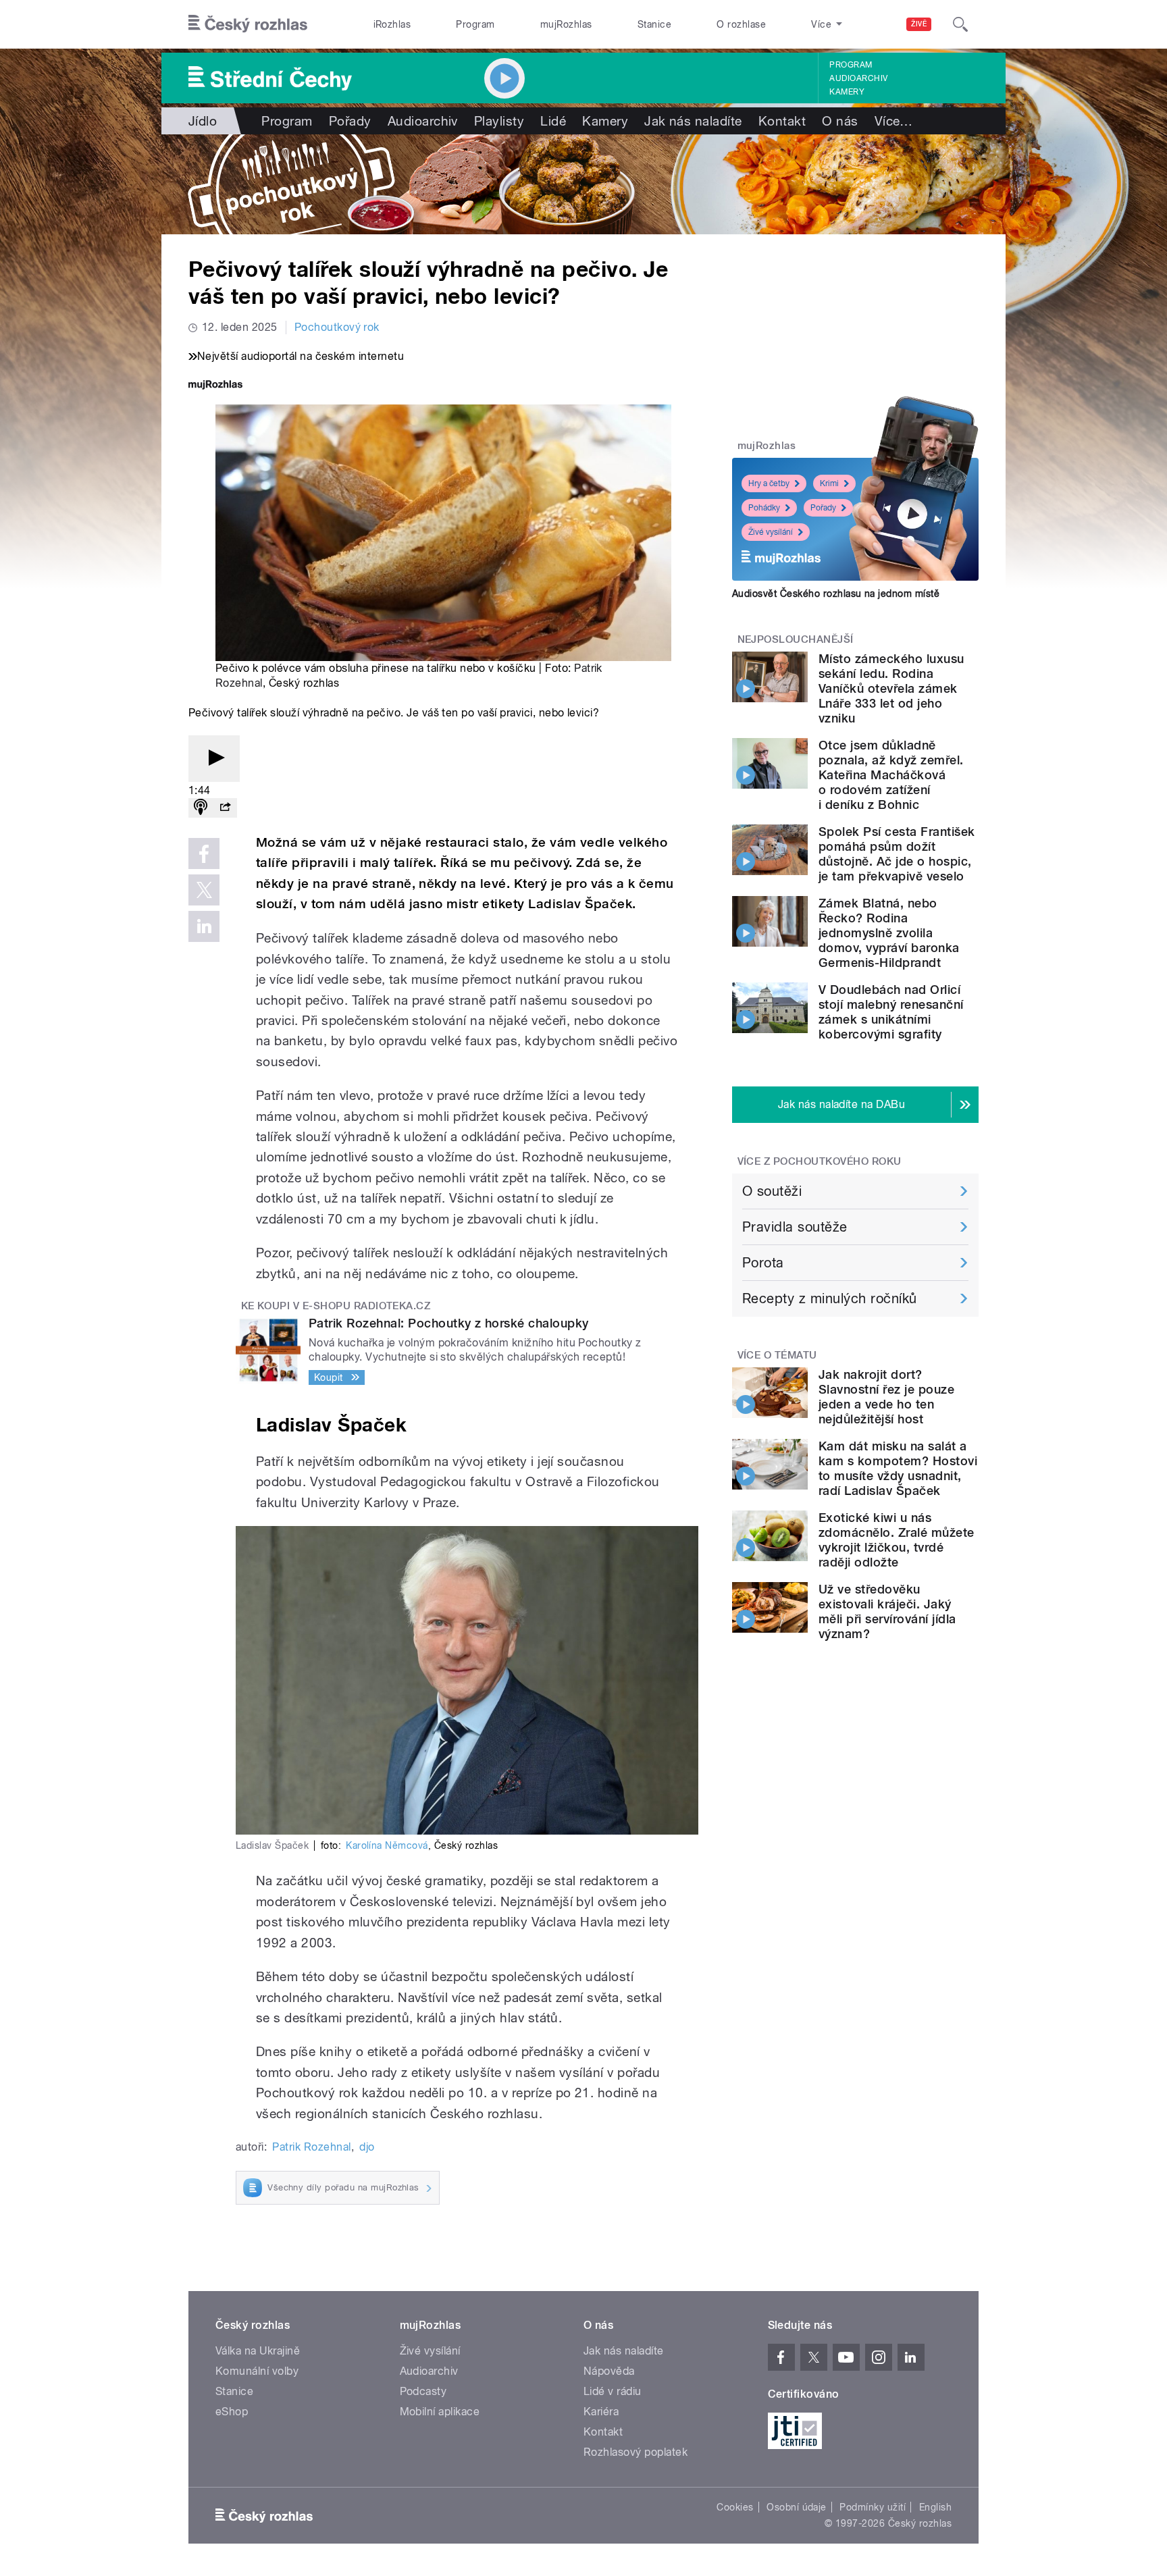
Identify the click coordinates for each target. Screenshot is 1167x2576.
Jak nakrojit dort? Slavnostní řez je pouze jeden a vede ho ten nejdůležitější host (886, 1397)
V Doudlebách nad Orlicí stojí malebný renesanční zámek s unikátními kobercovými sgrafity (891, 1012)
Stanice (654, 24)
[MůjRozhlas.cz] (215, 386)
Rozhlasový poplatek (636, 2452)
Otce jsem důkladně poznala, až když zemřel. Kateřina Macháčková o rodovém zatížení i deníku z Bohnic (891, 775)
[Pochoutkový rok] (583, 184)
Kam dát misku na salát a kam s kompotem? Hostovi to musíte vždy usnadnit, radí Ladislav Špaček (898, 1468)
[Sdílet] (225, 808)
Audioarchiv (858, 78)
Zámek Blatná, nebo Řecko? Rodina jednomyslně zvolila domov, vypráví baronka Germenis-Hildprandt (889, 933)
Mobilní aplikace (440, 2412)
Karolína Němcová (387, 1845)
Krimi (829, 483)
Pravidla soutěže (795, 1227)
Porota (763, 1263)
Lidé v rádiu (613, 2391)
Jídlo (203, 121)
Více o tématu (777, 1355)
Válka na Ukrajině (258, 2351)
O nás (840, 121)
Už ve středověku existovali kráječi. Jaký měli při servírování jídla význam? (887, 1611)
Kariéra (601, 2412)
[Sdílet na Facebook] (204, 853)
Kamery (847, 92)
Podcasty (423, 2391)
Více (894, 121)
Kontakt (782, 121)
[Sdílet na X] (204, 890)
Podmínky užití (873, 2507)
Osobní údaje (797, 2507)
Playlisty (499, 121)
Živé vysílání (771, 532)
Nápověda (609, 2371)
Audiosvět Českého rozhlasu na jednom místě (836, 594)
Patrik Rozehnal (311, 2147)
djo (367, 2147)
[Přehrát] (214, 759)
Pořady (350, 121)
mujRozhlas (566, 24)
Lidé (553, 121)
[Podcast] (201, 808)
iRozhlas (392, 24)
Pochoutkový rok (337, 327)
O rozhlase (741, 24)
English (935, 2507)
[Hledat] (960, 24)
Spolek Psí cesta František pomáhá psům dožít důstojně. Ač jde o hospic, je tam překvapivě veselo (897, 854)
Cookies (735, 2507)
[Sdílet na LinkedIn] (204, 926)
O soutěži (772, 1191)
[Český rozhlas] (248, 24)
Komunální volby (257, 2371)
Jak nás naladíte (693, 121)
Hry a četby (769, 483)
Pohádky (764, 508)
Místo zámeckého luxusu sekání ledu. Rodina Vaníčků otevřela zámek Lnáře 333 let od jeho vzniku (891, 688)
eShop (232, 2412)
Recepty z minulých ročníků (829, 1298)
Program (475, 24)
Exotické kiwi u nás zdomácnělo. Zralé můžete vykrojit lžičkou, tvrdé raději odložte (897, 1540)
